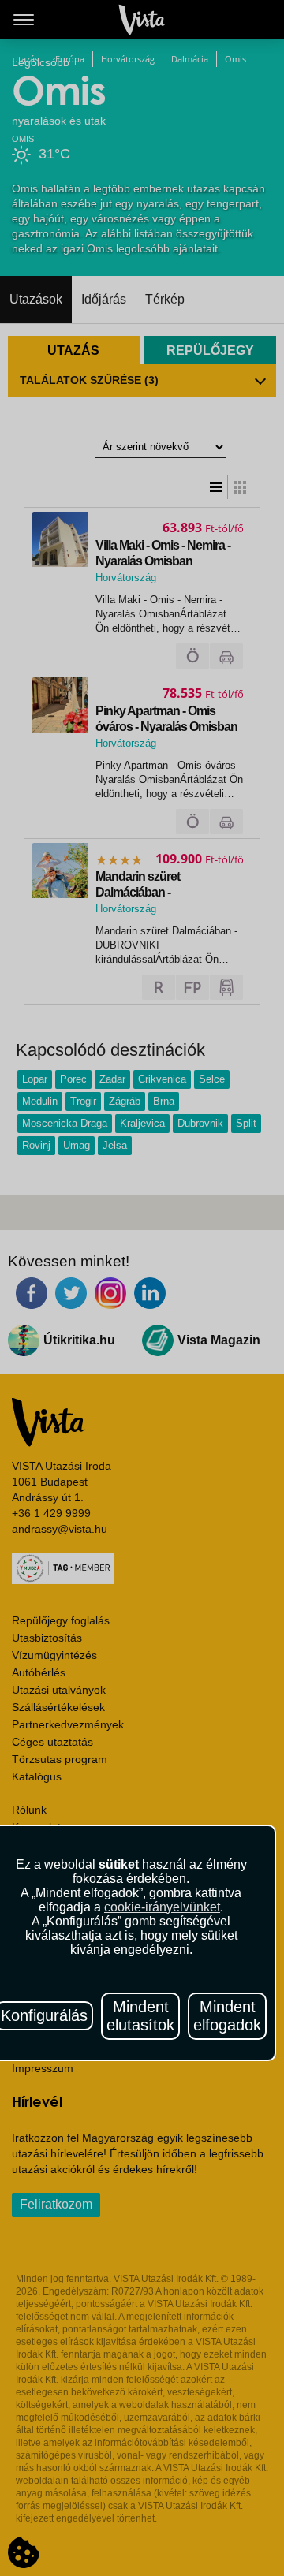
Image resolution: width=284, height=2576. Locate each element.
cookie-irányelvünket (162, 1907)
